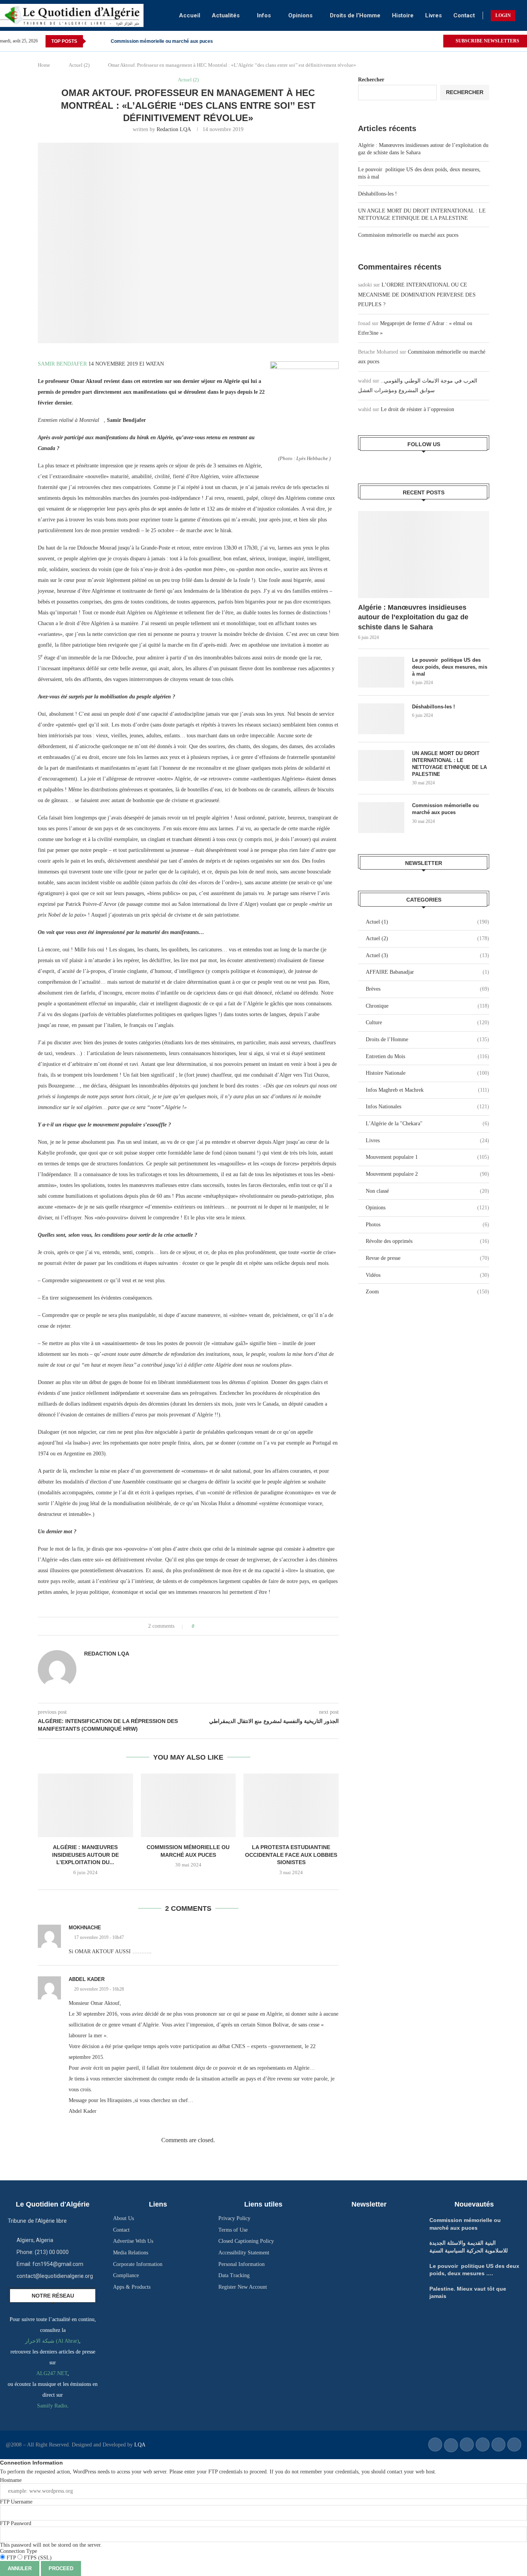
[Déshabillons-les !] (381, 719)
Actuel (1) (427, 922)
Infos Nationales (427, 1107)
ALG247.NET (52, 2373)
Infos (264, 15)
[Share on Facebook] (207, 1626)
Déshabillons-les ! (378, 194)
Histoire (403, 15)
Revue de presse (427, 1258)
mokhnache (85, 1928)
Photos (427, 1225)
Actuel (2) (79, 65)
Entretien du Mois (427, 1056)
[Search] (523, 15)
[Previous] (93, 41)
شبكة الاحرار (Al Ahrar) (52, 2341)
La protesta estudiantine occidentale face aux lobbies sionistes (291, 1855)
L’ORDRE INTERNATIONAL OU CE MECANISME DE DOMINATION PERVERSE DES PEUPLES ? (417, 294)
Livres (433, 15)
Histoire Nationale (427, 1073)
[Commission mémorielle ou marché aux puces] (188, 1805)
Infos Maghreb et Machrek (427, 1090)
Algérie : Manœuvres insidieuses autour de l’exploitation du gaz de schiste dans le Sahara (413, 617)
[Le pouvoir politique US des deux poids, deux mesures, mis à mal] (381, 672)
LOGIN (503, 15)
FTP (11, 2558)
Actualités (226, 15)
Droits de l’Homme (355, 15)
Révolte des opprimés (427, 1241)
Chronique (427, 1006)
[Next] (103, 41)
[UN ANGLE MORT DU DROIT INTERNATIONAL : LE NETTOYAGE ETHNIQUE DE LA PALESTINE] (381, 765)
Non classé (427, 1191)
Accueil (190, 15)
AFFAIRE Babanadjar (427, 972)
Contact (464, 15)
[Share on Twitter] (215, 1626)
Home (44, 65)
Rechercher (371, 80)
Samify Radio (52, 2406)
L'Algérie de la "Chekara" (427, 1124)
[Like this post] (198, 1626)
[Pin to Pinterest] (222, 1626)
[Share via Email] (229, 1626)
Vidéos (427, 1275)
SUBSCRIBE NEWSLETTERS (487, 41)
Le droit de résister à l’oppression (417, 409)
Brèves (427, 989)
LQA (139, 2445)
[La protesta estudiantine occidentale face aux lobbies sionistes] (291, 1805)
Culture (427, 1022)
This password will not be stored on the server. (51, 2534)
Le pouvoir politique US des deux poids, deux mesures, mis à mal (450, 667)
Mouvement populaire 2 (427, 1174)
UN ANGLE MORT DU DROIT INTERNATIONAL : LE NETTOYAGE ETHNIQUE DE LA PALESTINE (449, 764)
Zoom (427, 1292)
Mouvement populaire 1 (427, 1157)
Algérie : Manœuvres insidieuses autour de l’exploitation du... (85, 1855)
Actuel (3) (427, 955)
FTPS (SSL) (37, 2558)
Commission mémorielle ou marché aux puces (162, 41)
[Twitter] (437, 41)
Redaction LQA (174, 129)
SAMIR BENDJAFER (62, 364)
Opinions (300, 15)
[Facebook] (428, 41)
